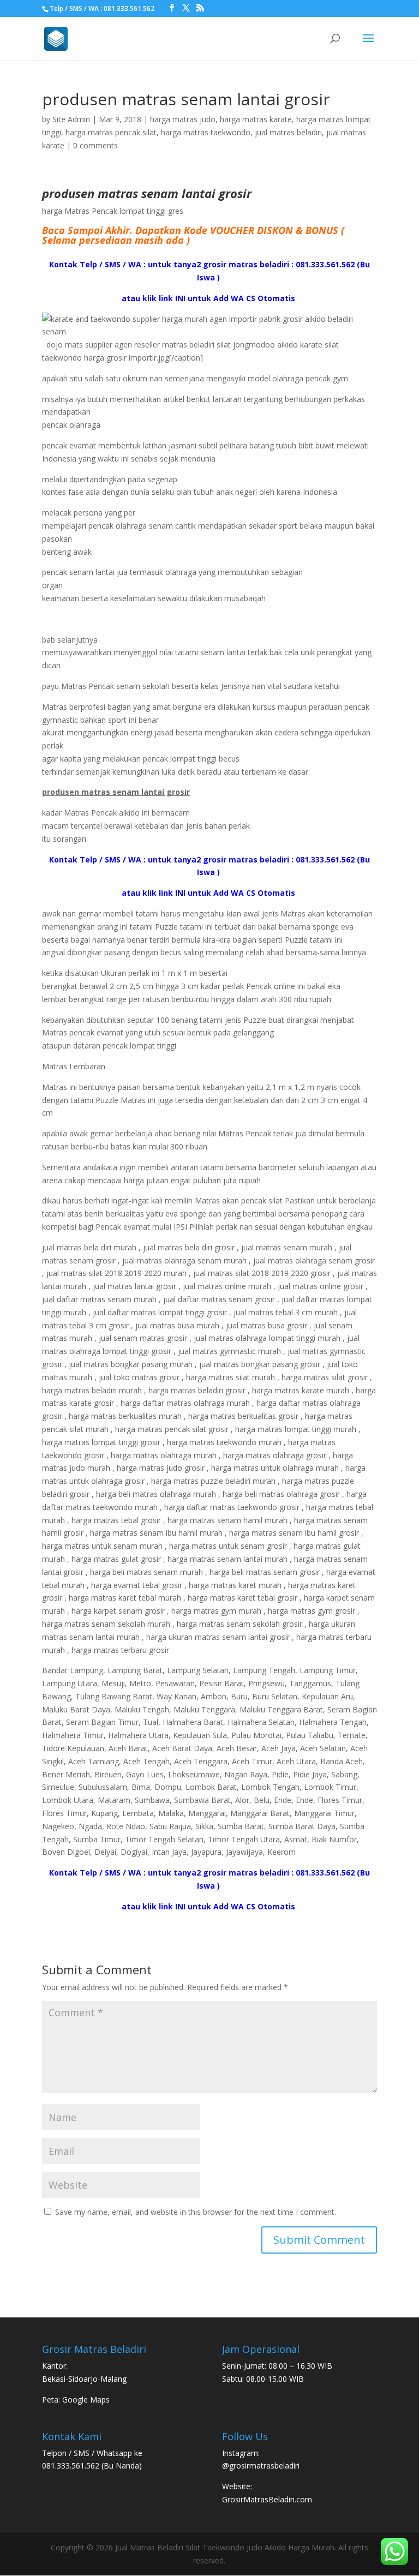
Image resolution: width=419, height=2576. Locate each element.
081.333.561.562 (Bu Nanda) (92, 2466)
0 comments (95, 145)
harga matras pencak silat (111, 132)
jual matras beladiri (288, 132)
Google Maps (86, 2400)
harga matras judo (183, 119)
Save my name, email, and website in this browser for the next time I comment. (196, 2212)
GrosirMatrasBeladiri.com (267, 2499)
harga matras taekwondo (206, 132)
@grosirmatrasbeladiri (261, 2466)
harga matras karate (256, 119)
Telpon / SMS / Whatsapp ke (92, 2453)
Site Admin (71, 119)
